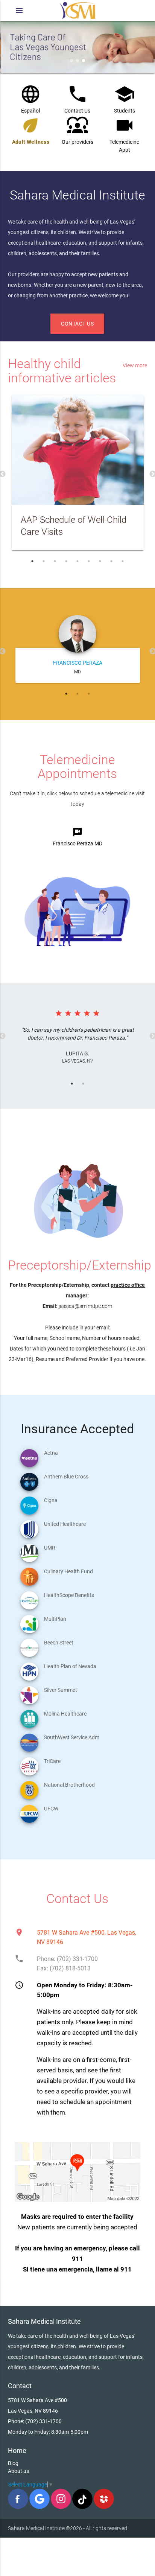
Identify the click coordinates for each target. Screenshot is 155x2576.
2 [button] (44, 561)
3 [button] (55, 561)
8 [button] (111, 561)
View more (135, 365)
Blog (13, 2463)
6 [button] (89, 561)
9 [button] (123, 561)
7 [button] (100, 561)
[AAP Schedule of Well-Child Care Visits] (78, 450)
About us (18, 2471)
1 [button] (32, 561)
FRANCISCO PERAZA (78, 663)
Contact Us (77, 324)
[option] (78, 474)
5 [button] (77, 561)
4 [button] (66, 561)
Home (17, 2450)
